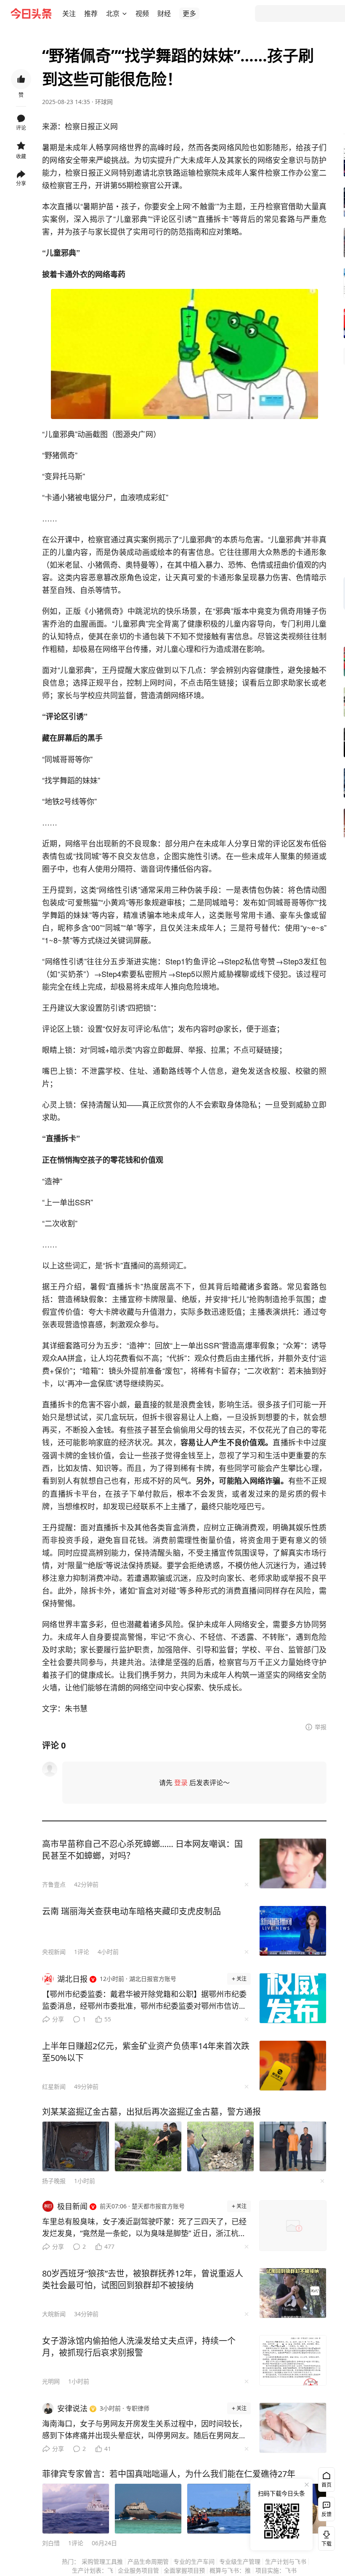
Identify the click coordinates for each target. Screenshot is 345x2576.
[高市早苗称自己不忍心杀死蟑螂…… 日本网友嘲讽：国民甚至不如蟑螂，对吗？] (293, 1863)
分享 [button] (21, 183)
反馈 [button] (326, 2514)
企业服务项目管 (138, 2570)
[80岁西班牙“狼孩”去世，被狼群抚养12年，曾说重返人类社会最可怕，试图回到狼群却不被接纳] (293, 2293)
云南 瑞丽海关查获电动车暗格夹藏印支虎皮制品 (131, 1911)
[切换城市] (125, 13)
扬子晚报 (54, 2181)
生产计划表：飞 (93, 2570)
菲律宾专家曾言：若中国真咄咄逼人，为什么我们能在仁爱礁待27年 (169, 2474)
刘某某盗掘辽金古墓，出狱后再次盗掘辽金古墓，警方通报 (151, 2112)
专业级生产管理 (240, 2561)
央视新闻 (54, 1952)
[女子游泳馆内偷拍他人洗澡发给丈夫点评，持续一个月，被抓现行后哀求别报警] (293, 2360)
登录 (181, 1783)
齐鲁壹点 (54, 1884)
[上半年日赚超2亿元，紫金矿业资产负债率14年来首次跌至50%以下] (293, 2066)
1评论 (82, 1952)
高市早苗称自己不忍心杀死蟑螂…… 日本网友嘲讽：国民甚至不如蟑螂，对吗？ (142, 1850)
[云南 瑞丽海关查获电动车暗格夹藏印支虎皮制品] (293, 1931)
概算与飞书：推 (230, 2570)
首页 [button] (326, 2485)
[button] (69, 13)
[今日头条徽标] (31, 13)
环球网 (104, 102)
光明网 (51, 2381)
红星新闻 (54, 2086)
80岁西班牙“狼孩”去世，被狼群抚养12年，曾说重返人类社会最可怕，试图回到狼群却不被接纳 (143, 2279)
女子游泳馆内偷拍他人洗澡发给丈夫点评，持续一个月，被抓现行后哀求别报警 (139, 2347)
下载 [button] (325, 2537)
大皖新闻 (54, 2314)
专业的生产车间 (194, 2561)
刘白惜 (51, 2543)
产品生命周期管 (148, 2561)
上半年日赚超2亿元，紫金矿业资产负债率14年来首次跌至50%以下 (146, 2052)
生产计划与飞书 (286, 2561)
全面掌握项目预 (184, 2570)
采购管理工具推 (102, 2561)
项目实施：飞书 (276, 2570)
